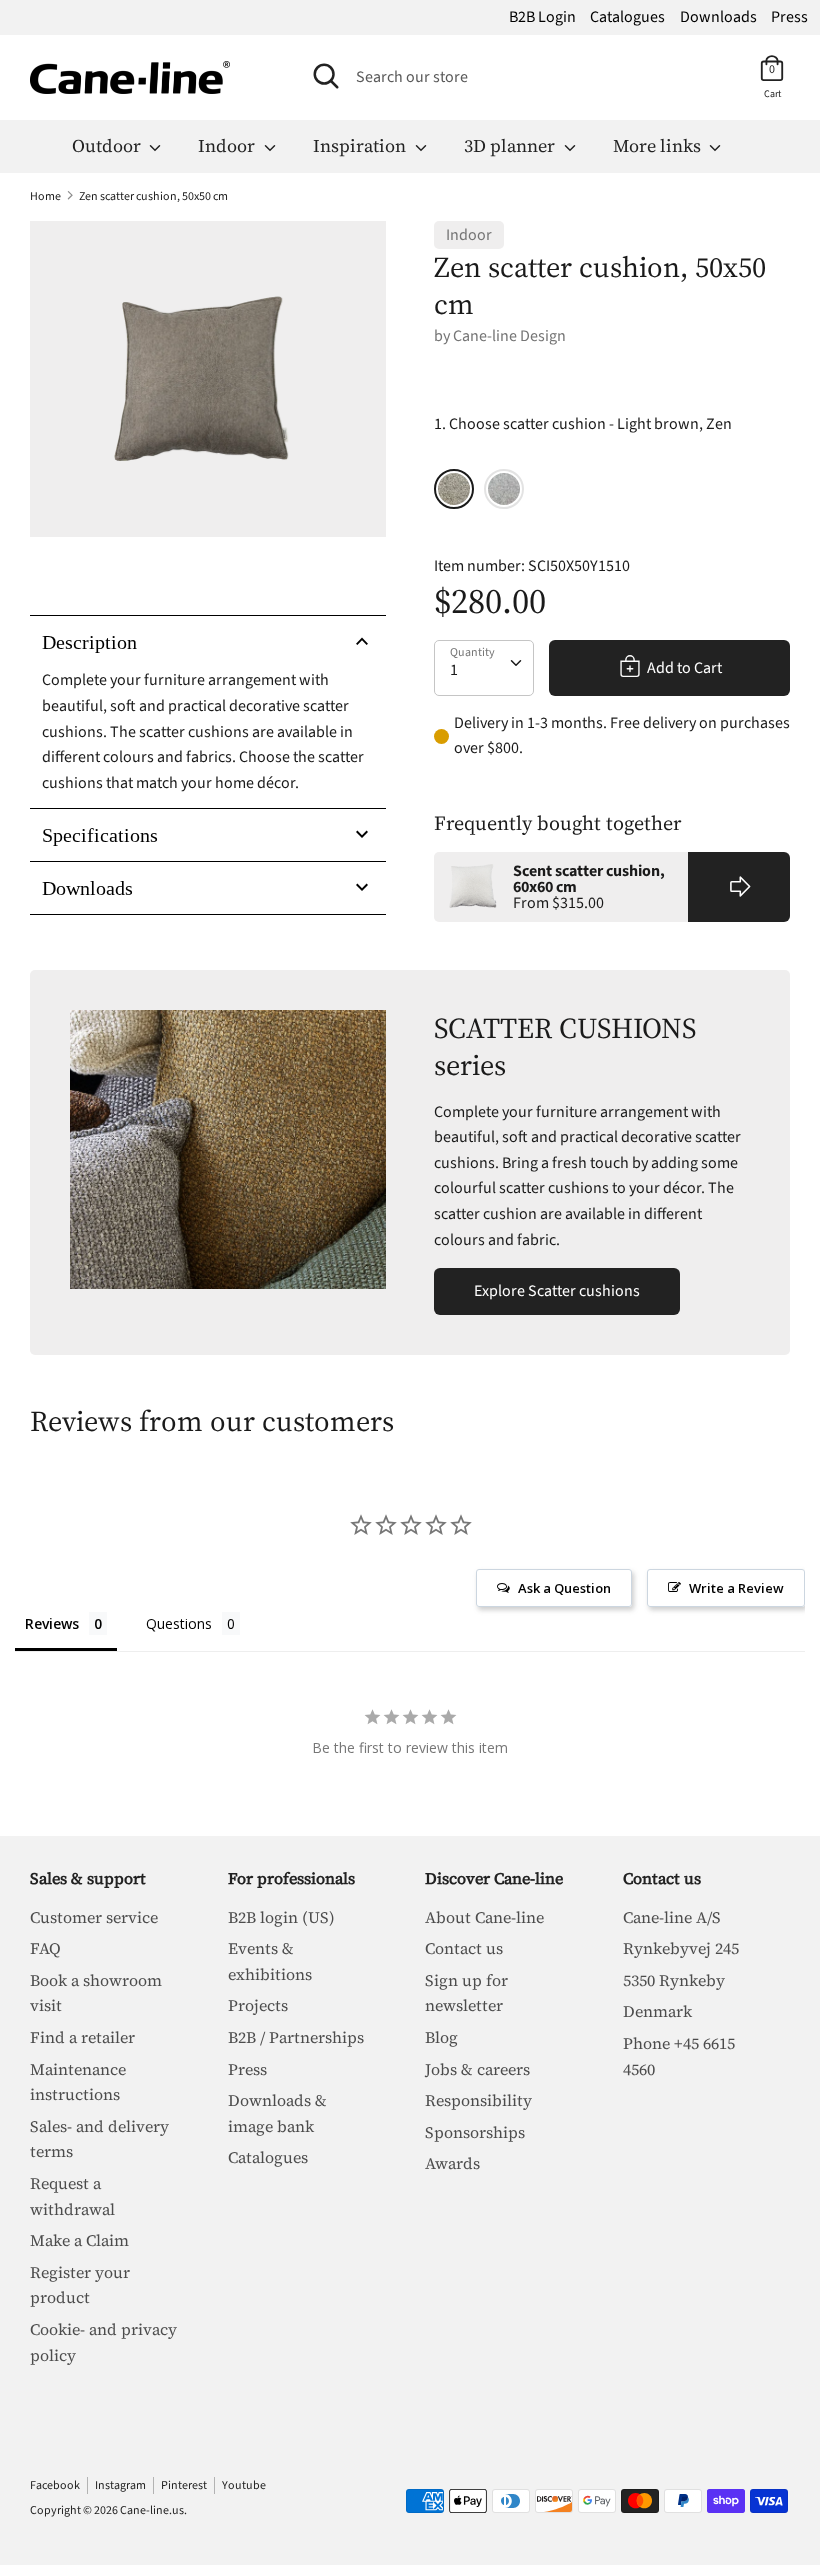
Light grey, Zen (504, 489)
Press (789, 17)
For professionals (291, 1878)
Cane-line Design (509, 336)
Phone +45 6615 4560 (679, 2056)
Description (89, 642)
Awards (452, 2163)
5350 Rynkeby (674, 1980)
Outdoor (108, 145)
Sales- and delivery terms (99, 2139)
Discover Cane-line (494, 1878)
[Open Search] (326, 76)
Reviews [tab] (52, 1623)
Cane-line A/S (672, 1917)
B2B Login (542, 17)
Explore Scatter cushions (557, 1291)
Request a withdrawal (72, 2196)
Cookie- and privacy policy (103, 2342)
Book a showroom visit (96, 1993)
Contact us (464, 1948)
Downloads (718, 17)
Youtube (244, 2485)
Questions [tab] (179, 1623)
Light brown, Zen (454, 489)
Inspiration (361, 145)
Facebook (55, 2485)
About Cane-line (484, 1917)
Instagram (120, 2485)
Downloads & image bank (277, 2113)
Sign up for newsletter (466, 1993)
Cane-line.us (152, 2510)
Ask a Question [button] (564, 1588)
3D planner (511, 145)
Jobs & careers (477, 2069)
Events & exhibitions (270, 1961)
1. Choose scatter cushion (583, 424)
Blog (441, 2037)
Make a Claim (79, 2240)
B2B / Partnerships (296, 2037)
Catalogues (627, 17)
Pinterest (184, 2485)
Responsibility (478, 2100)
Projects (258, 2005)
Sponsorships (475, 2132)
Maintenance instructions (78, 2082)
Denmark (657, 2011)
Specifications (100, 835)
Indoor (228, 145)
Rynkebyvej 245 (681, 1948)
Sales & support (88, 1878)
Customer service (94, 1917)
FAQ (45, 1948)
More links (659, 145)
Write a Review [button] (736, 1588)
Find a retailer (82, 2037)
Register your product (80, 2285)
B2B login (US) (281, 1917)
